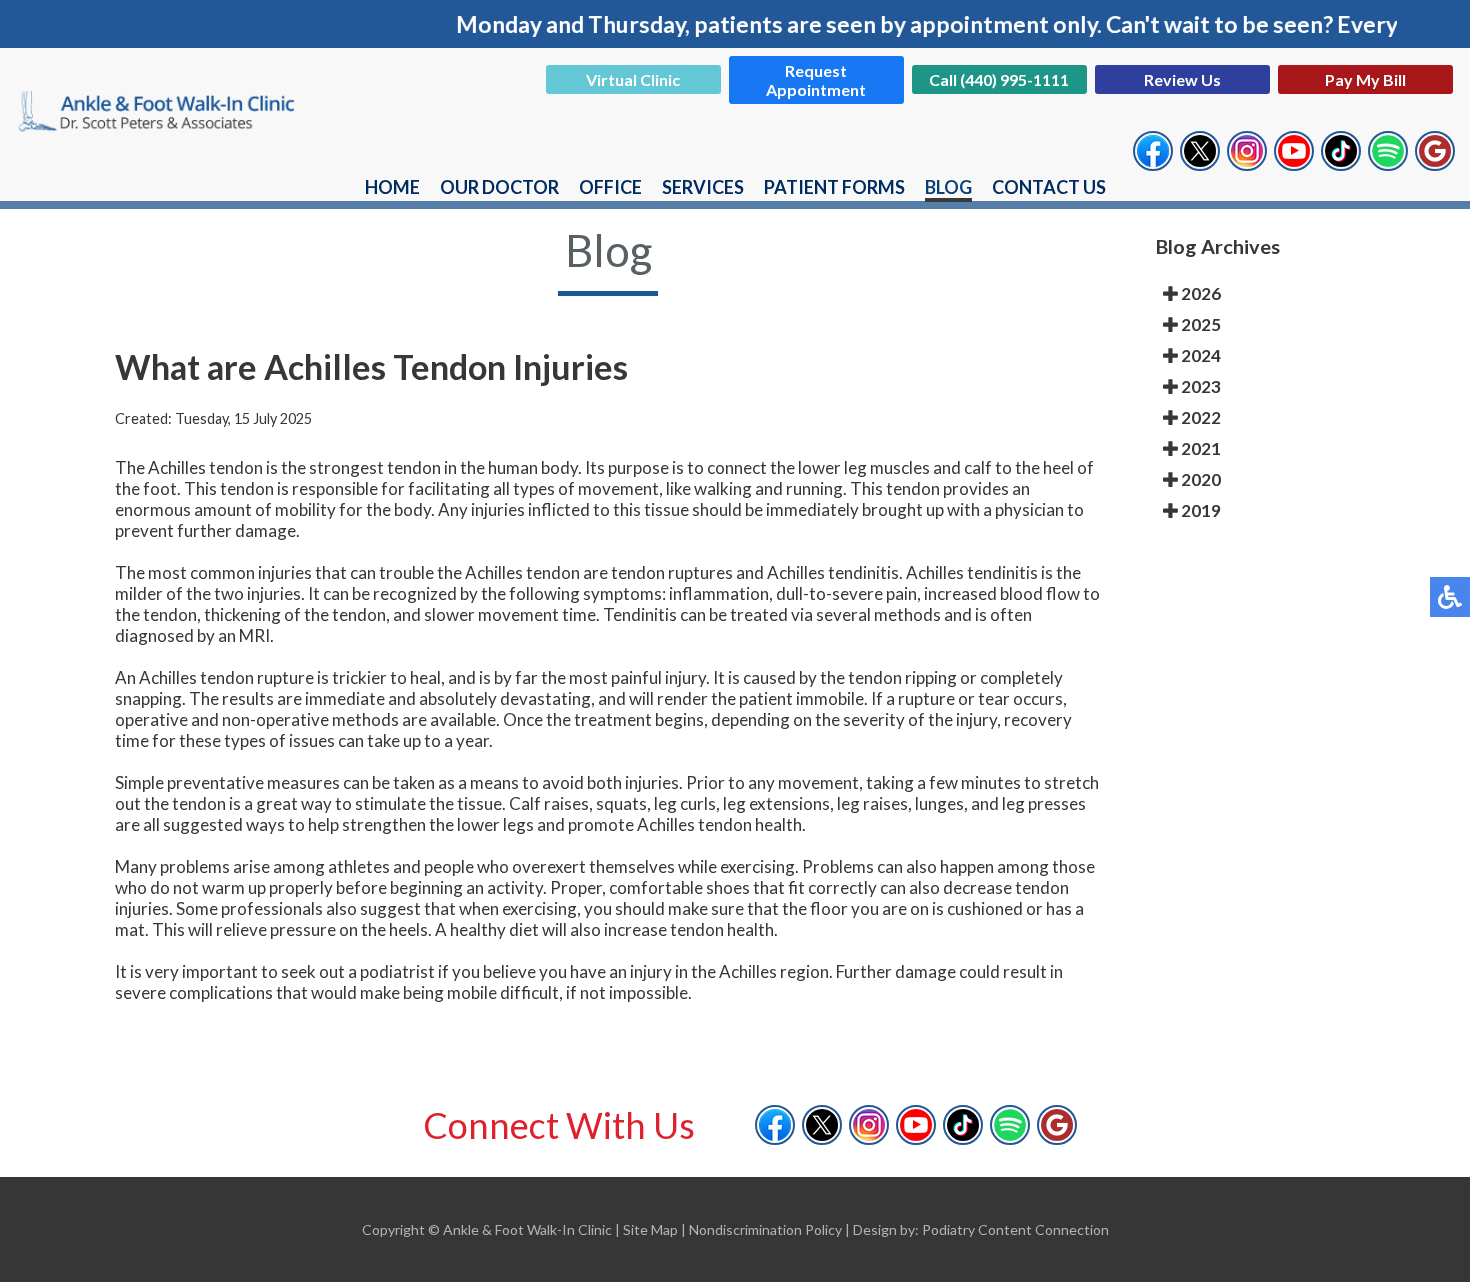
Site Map (650, 1229)
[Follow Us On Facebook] (1153, 160)
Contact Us (1049, 187)
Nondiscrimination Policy (765, 1229)
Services (703, 187)
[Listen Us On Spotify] (1388, 160)
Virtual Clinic (633, 79)
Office (610, 187)
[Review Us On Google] (1435, 160)
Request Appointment (816, 80)
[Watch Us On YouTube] (1294, 160)
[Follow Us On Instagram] (1247, 160)
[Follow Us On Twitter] (1200, 160)
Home (392, 187)
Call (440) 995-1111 (999, 79)
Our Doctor (499, 187)
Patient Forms (834, 187)
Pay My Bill (1365, 79)
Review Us (1182, 79)
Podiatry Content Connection (1015, 1229)
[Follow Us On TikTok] (1341, 160)
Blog (948, 187)
